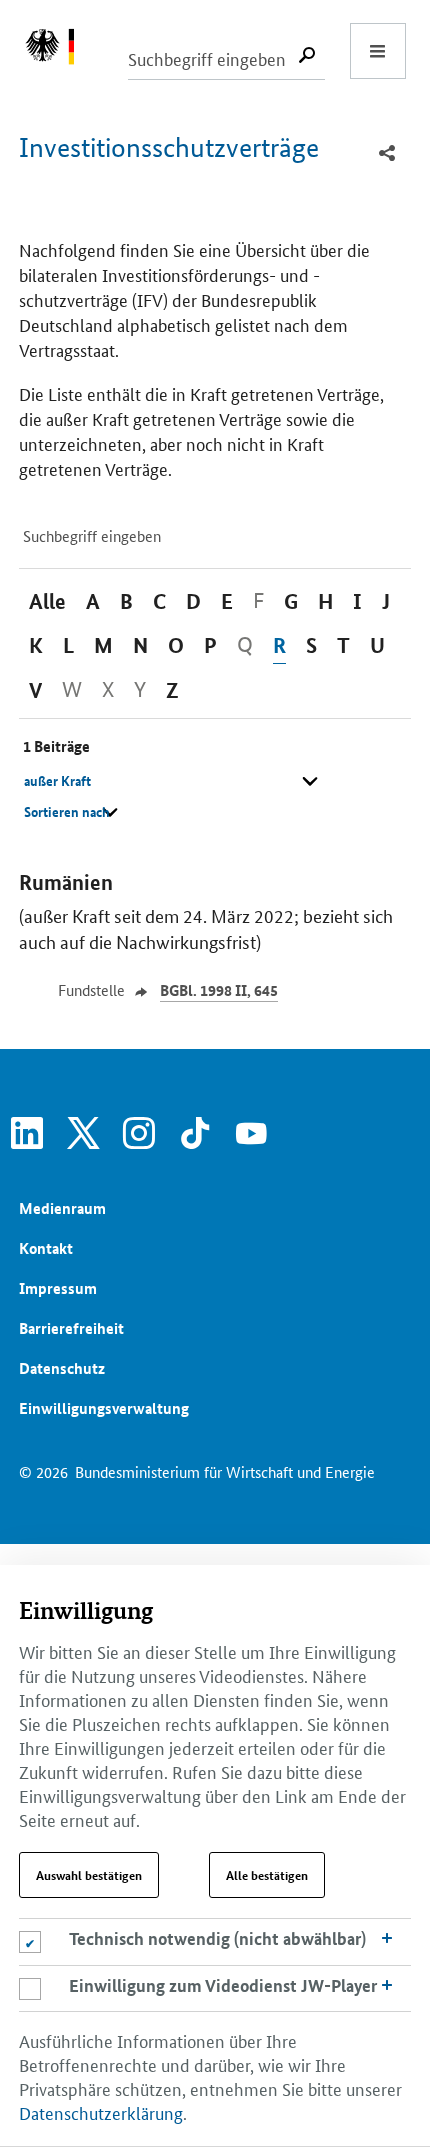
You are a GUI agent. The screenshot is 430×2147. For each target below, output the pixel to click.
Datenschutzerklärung (101, 2112)
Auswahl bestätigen (89, 1875)
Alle (47, 601)
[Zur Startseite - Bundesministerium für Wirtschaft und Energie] (60, 51)
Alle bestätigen (267, 1875)
